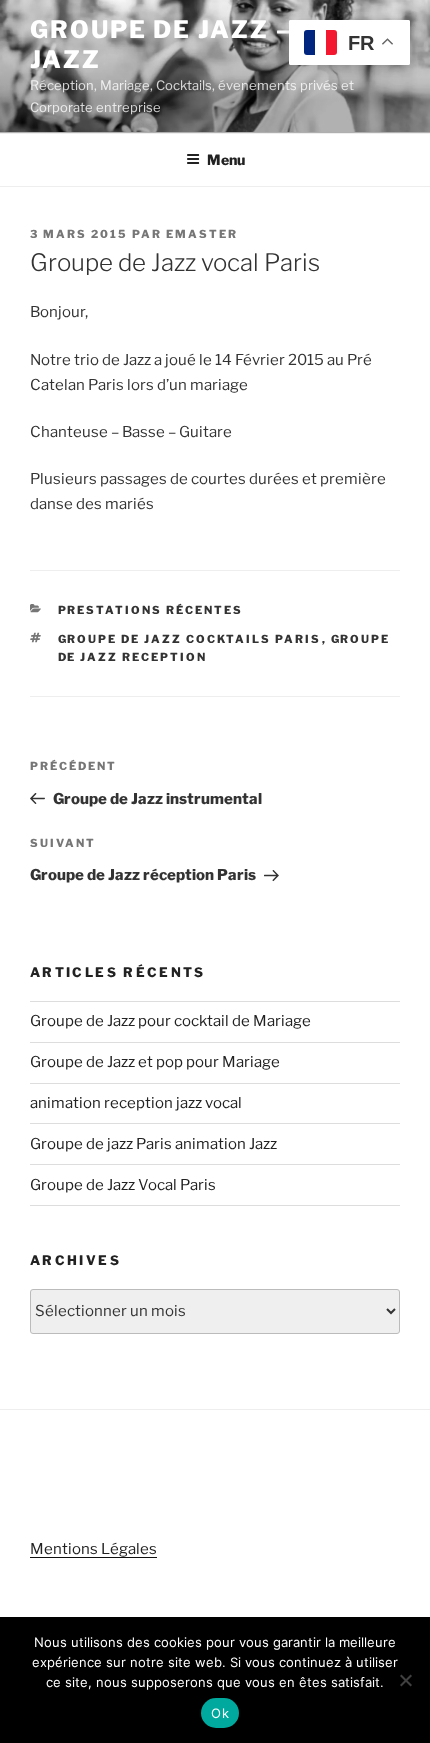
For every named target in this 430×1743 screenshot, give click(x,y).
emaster (202, 234)
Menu (226, 159)
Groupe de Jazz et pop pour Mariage (155, 1062)
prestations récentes (151, 610)
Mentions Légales (93, 1549)
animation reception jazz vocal (136, 1103)
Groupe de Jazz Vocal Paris (123, 1185)
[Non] (405, 1680)
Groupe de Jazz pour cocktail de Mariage (170, 1021)
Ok (220, 1713)
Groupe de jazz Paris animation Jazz (153, 1144)
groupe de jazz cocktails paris (190, 639)
